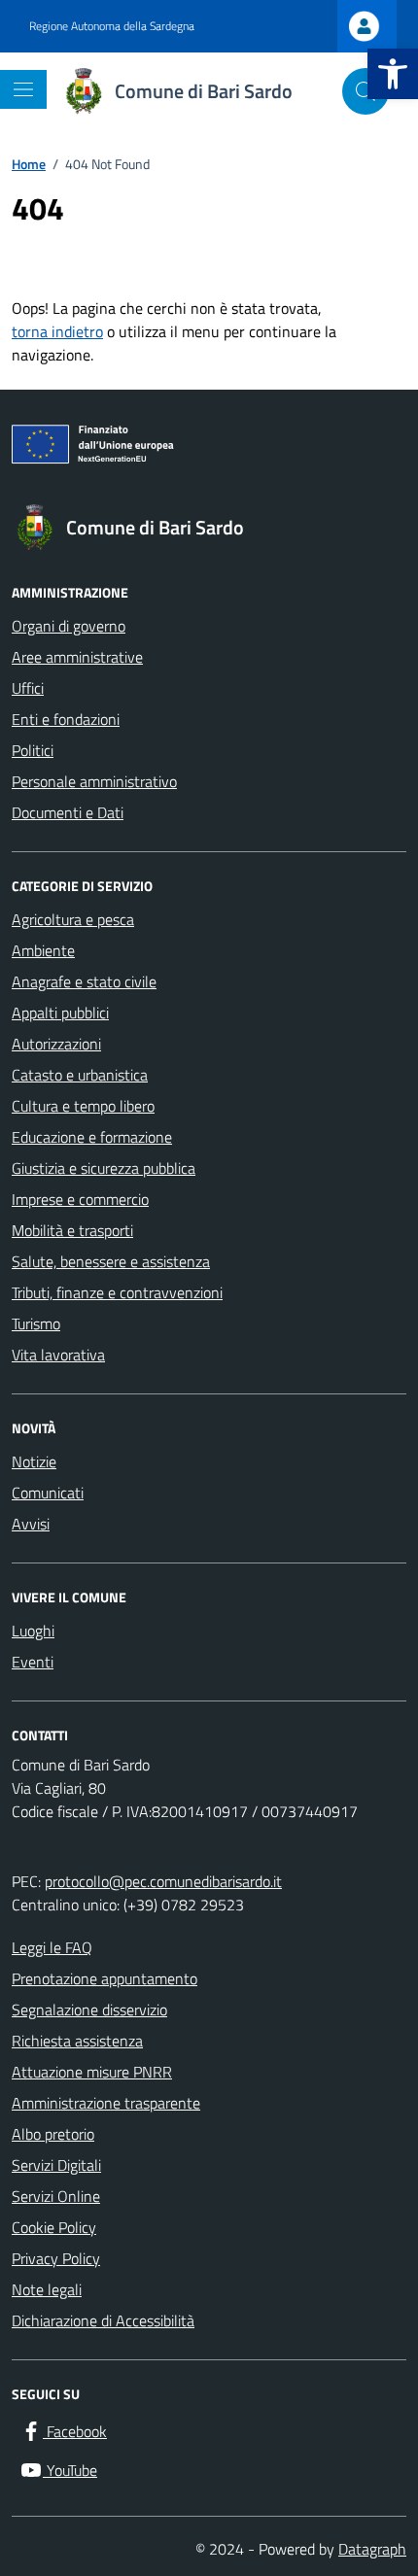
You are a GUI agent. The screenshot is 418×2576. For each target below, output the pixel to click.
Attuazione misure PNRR (92, 2072)
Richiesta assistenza (77, 2041)
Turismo (36, 1323)
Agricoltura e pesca (73, 919)
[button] (393, 74)
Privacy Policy (56, 2258)
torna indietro (57, 331)
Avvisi (31, 1524)
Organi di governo (69, 626)
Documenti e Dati (68, 812)
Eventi (33, 1662)
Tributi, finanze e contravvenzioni (117, 1292)
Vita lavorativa (58, 1355)
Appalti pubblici (60, 1013)
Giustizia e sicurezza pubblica (104, 1168)
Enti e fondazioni (66, 719)
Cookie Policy (54, 2227)
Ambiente (43, 950)
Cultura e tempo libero (83, 1106)
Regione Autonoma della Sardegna (112, 26)
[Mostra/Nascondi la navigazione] (23, 89)
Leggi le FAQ (52, 1947)
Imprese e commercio (80, 1199)
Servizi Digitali (56, 2165)
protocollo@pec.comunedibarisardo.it (163, 1881)
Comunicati (48, 1493)
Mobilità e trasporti (72, 1230)
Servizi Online (56, 2196)
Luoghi (33, 1631)
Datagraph (372, 2549)
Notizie (34, 1461)
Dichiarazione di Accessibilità (103, 2320)
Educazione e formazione (92, 1137)
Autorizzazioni (56, 1044)
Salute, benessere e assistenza (111, 1261)
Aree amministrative (77, 657)
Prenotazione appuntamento (104, 1978)
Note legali (47, 2289)
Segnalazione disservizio (89, 2009)
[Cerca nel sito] (366, 91)
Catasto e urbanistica (80, 1075)
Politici (33, 750)
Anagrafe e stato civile (84, 981)
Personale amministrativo (94, 781)
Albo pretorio (53, 2134)
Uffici (28, 688)
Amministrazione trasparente (106, 2103)
